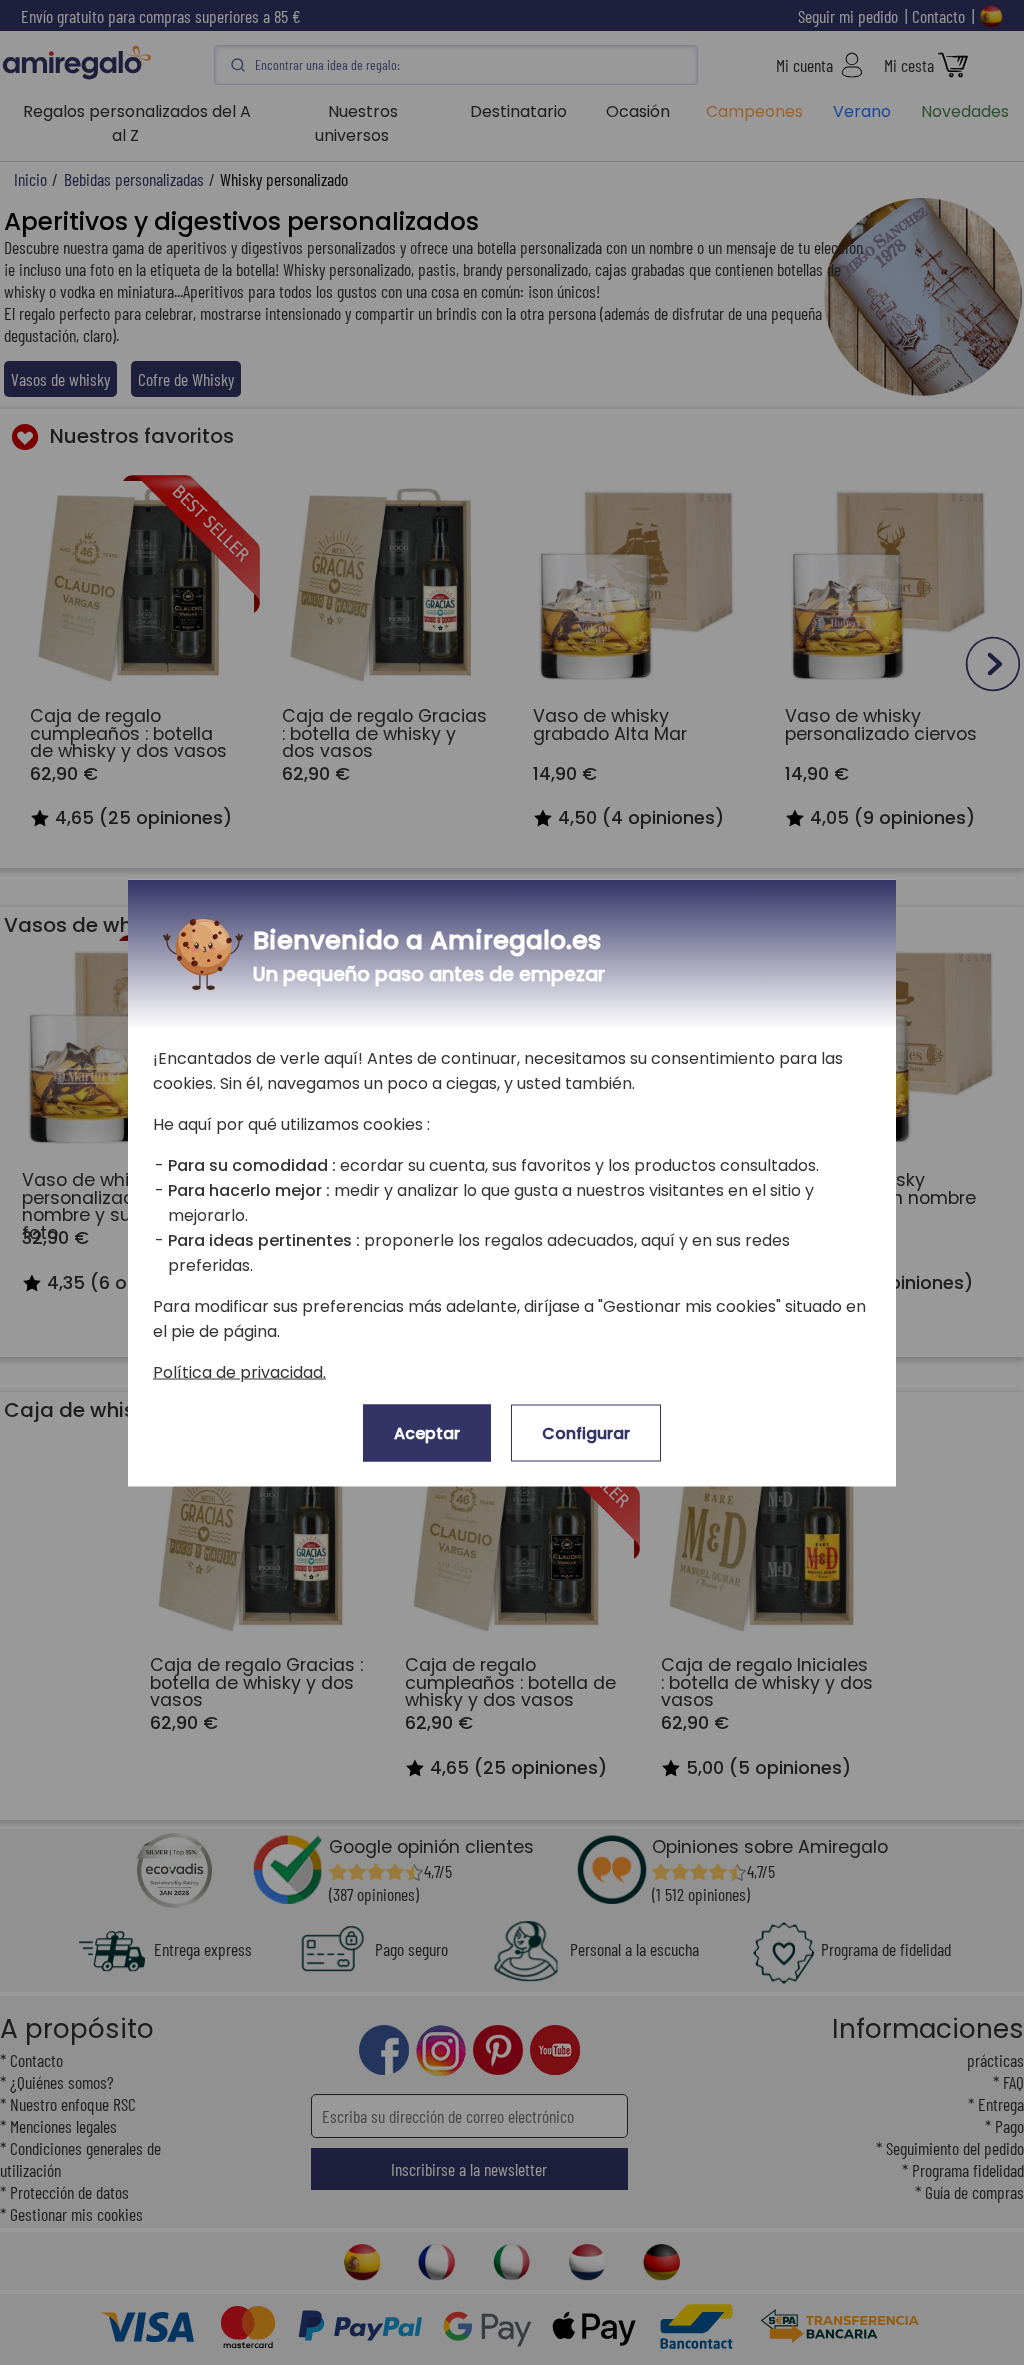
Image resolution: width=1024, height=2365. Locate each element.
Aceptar (427, 1432)
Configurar (586, 1432)
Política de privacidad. (239, 1371)
